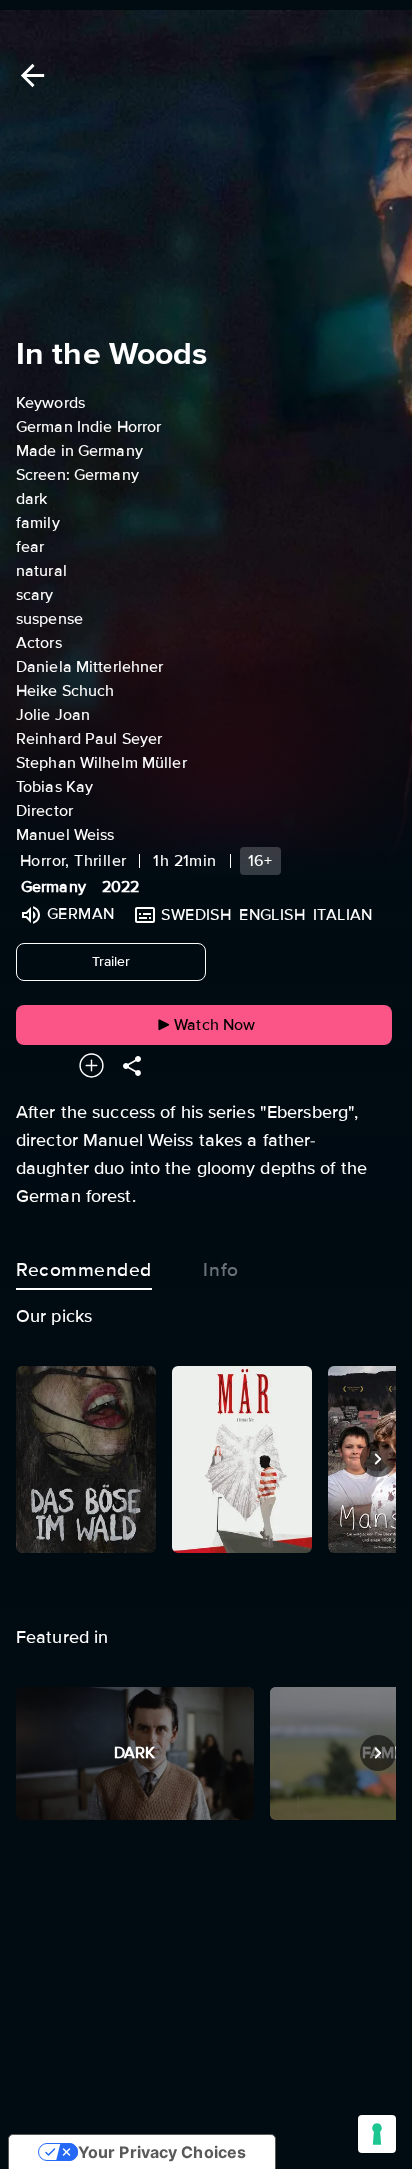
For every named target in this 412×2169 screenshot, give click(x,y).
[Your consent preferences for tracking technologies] (377, 2134)
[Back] (29, 75)
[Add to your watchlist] (91, 1065)
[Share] (132, 1065)
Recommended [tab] (84, 1270)
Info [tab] (220, 1270)
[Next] (378, 1459)
